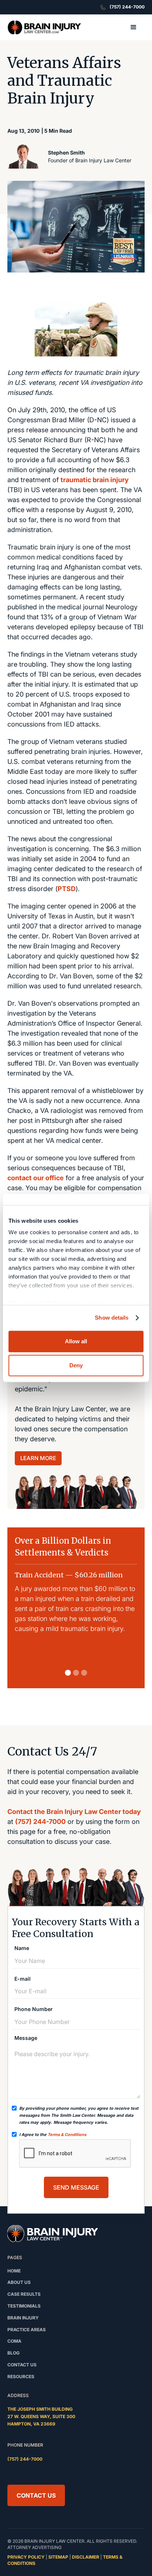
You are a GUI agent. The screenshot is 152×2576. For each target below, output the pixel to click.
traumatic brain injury (95, 480)
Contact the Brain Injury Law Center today (74, 1812)
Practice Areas (27, 2330)
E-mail (23, 1979)
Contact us (22, 2365)
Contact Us (36, 2495)
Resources (21, 2377)
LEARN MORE (38, 1458)
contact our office (36, 1178)
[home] (44, 28)
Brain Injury (23, 2318)
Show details (112, 1318)
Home (14, 2271)
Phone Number (34, 2009)
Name (22, 1948)
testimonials (24, 2306)
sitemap (58, 2557)
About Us (19, 2282)
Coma (14, 2341)
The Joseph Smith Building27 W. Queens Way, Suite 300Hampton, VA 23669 (41, 2416)
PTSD (67, 889)
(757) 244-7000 (40, 1822)
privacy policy (26, 2557)
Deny (76, 1365)
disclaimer (86, 2557)
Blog (13, 2353)
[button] (134, 27)
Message (26, 2038)
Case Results (24, 2294)
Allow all (76, 1341)
